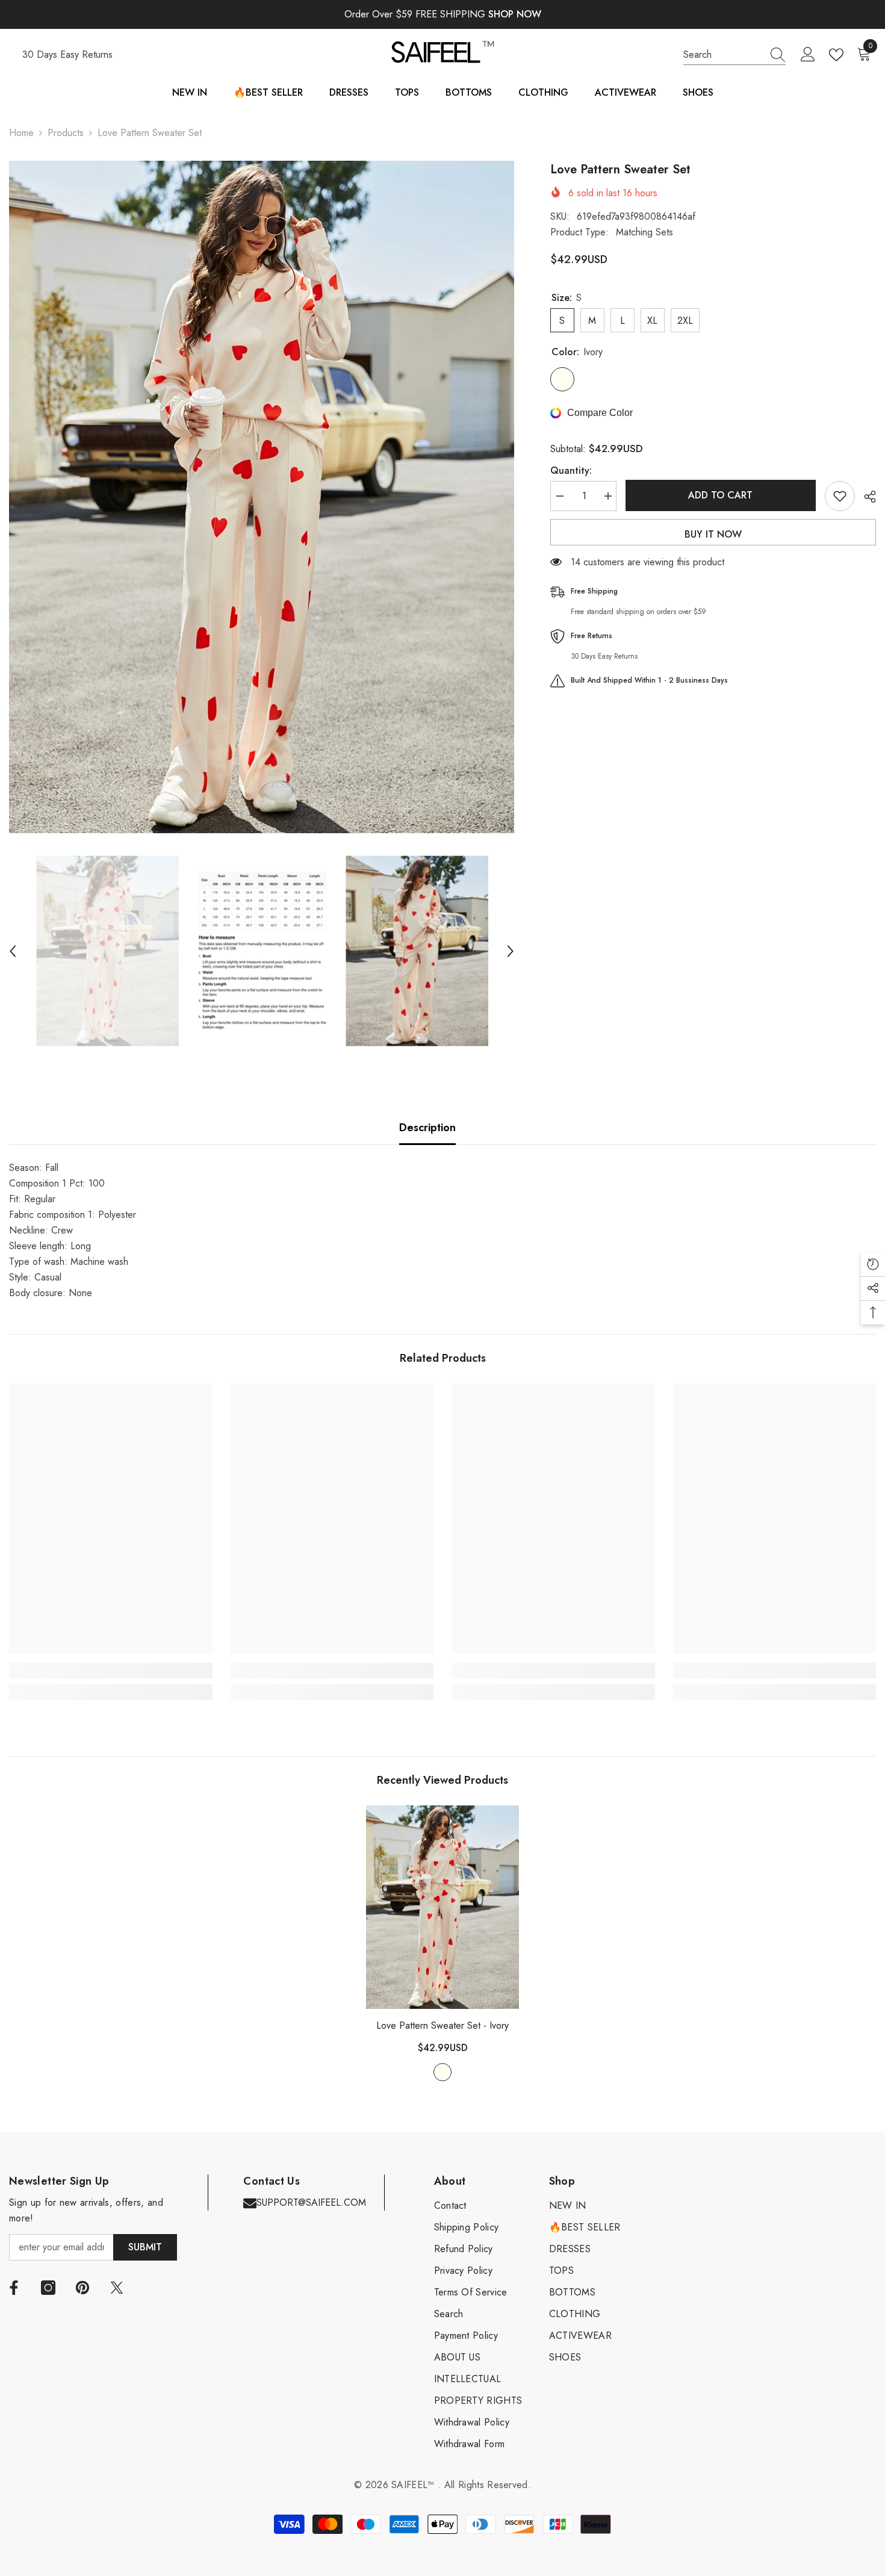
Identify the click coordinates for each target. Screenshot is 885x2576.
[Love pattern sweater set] (442, 1907)
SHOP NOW (515, 14)
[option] (262, 497)
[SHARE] (865, 497)
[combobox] (723, 55)
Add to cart (720, 495)
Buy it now (713, 534)
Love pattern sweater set (442, 2025)
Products (66, 133)
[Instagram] (48, 2288)
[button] (13, 951)
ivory (442, 2072)
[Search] (734, 55)
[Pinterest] (82, 2288)
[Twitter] (117, 2288)
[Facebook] (14, 2288)
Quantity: (571, 470)
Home (21, 133)
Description (427, 1128)
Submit (145, 2247)
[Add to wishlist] (840, 496)
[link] (111, 1671)
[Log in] (808, 55)
